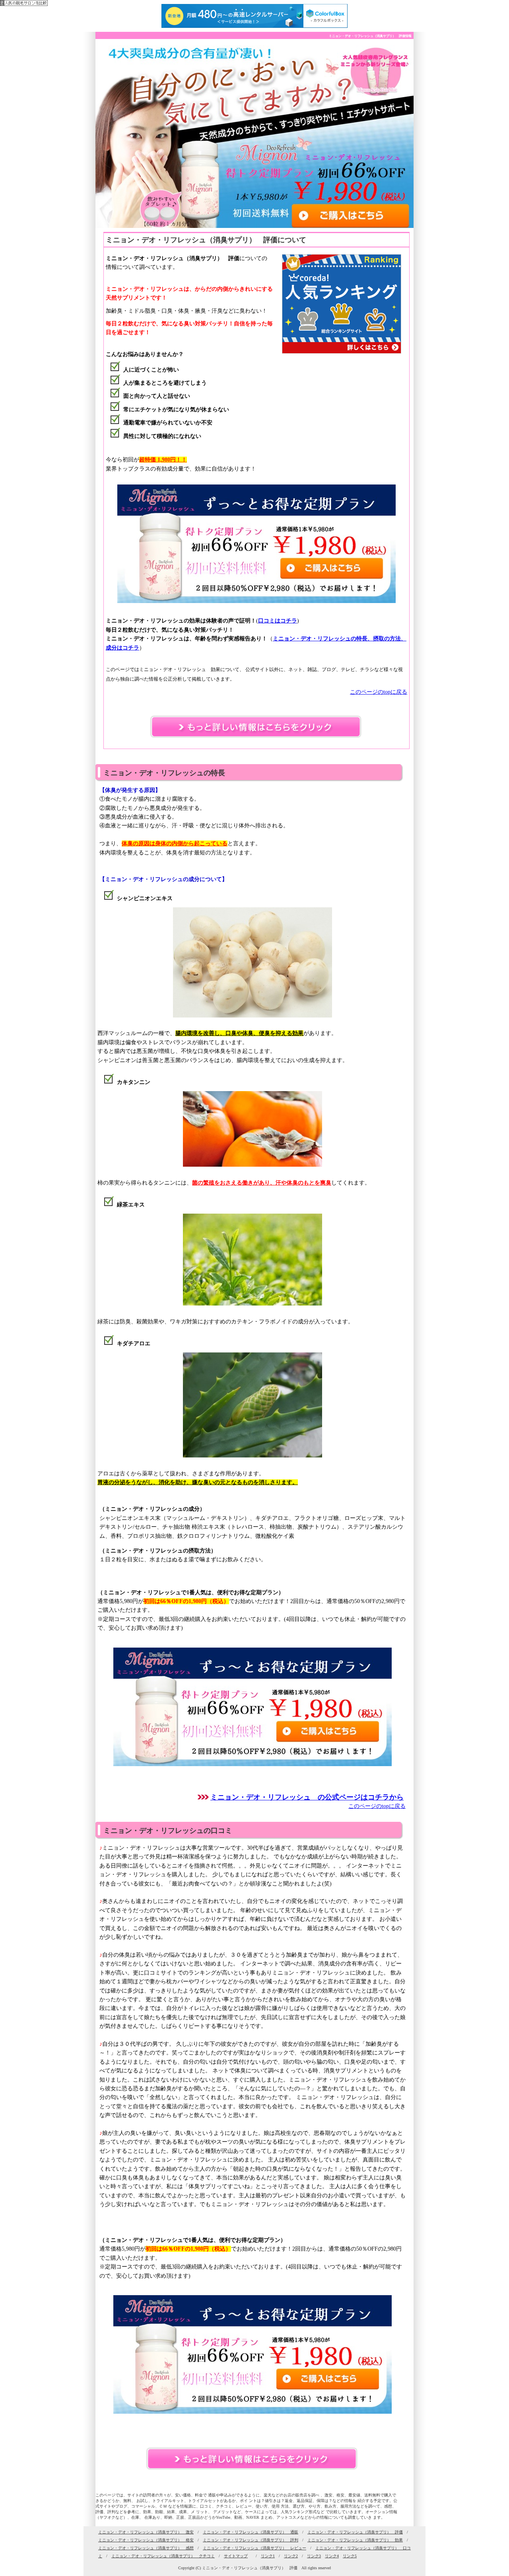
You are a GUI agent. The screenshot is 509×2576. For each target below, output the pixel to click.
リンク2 (291, 2556)
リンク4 (332, 2556)
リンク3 (314, 2556)
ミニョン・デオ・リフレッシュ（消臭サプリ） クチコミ (163, 2556)
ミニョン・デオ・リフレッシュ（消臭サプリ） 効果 (355, 2540)
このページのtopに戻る (379, 692)
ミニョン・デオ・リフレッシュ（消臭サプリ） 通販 (251, 2532)
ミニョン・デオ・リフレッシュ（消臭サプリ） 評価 (355, 2532)
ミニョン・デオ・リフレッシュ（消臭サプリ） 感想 (146, 2548)
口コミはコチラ (278, 621)
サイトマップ (236, 2556)
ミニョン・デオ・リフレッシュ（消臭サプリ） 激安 (146, 2532)
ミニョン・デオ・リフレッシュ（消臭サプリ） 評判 (251, 2540)
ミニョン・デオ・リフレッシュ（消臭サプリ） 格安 (146, 2540)
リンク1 (268, 2556)
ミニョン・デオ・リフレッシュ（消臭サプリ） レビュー (254, 2548)
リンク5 (350, 2556)
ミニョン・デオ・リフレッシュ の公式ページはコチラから (307, 1797)
